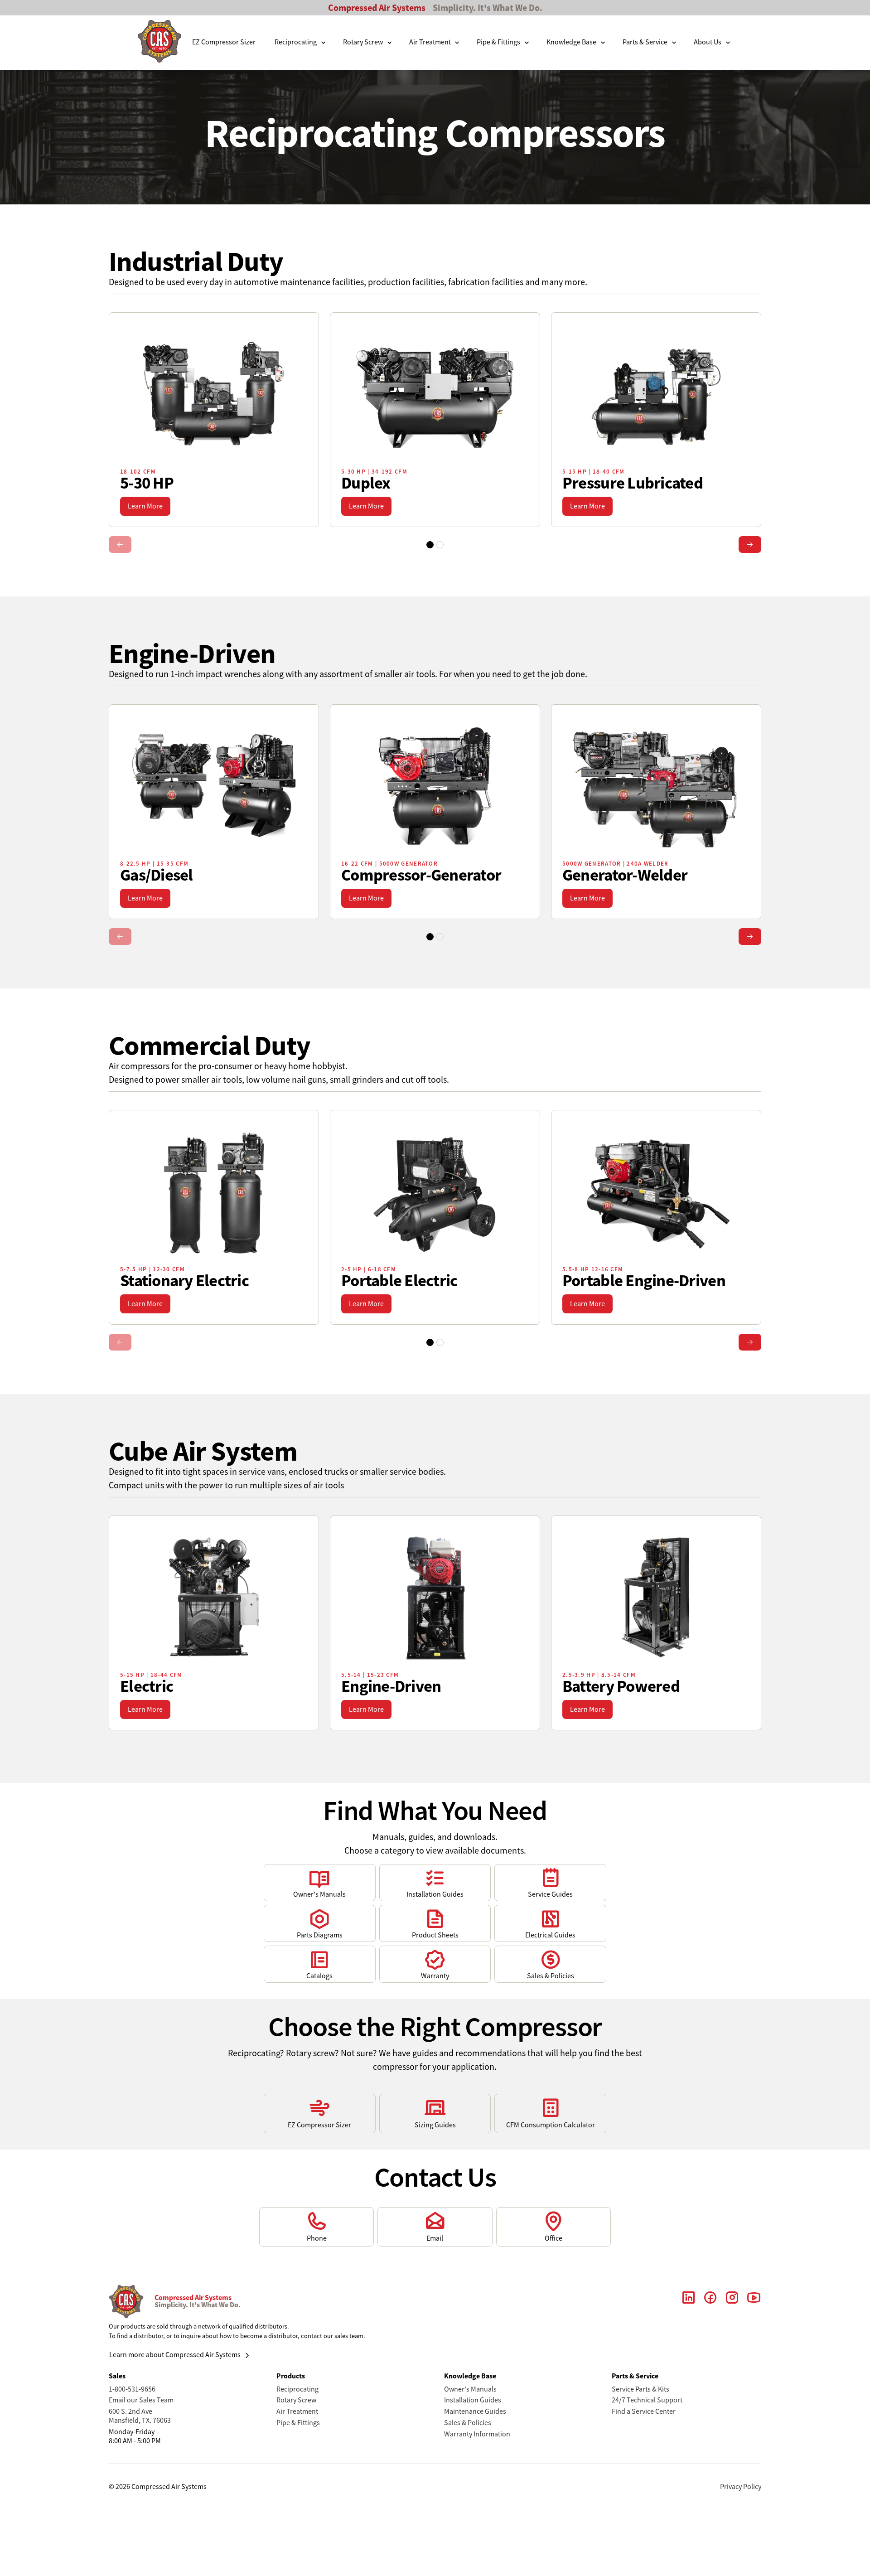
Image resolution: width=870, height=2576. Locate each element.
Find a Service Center (644, 2411)
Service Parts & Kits (640, 2389)
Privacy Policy (741, 2487)
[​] (689, 2301)
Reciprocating (297, 2389)
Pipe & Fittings (298, 2423)
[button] (301, 43)
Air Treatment (297, 2411)
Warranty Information (477, 2434)
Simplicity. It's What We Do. (488, 8)
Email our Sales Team (141, 2400)
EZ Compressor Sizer (224, 42)
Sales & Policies (468, 2423)
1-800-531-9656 (132, 2389)
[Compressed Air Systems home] (159, 43)
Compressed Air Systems (377, 8)
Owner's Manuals (470, 2389)
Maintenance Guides (475, 2411)
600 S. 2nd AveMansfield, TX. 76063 (140, 2416)
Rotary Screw (296, 2400)
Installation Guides (473, 2400)
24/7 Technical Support (647, 2400)
